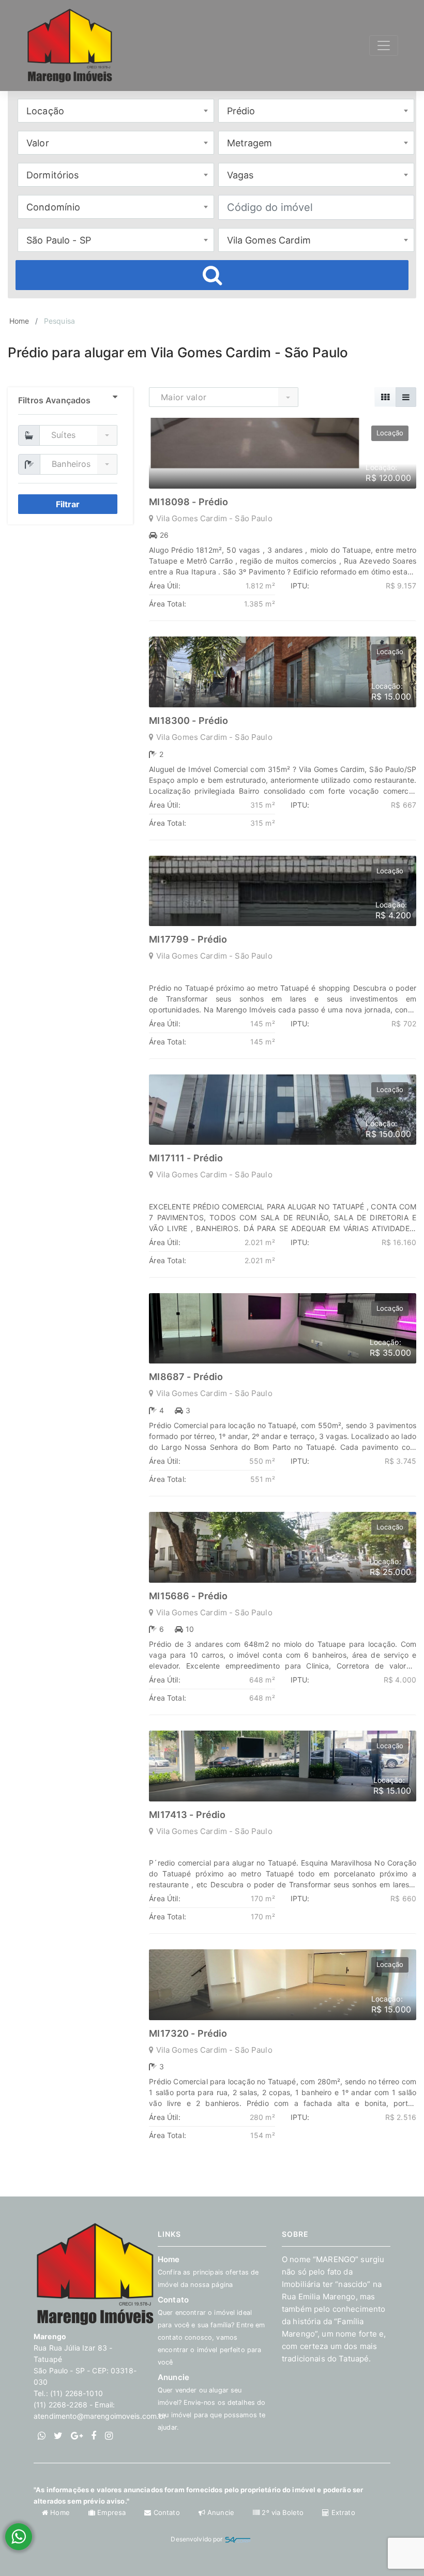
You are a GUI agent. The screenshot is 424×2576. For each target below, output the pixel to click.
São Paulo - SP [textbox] (59, 240)
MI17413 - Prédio (187, 1815)
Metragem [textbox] (250, 143)
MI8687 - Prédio (186, 1377)
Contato (166, 2512)
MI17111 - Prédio (186, 1158)
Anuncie (211, 2402)
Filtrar (68, 504)
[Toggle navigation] (384, 46)
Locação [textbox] (45, 111)
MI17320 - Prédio (188, 2033)
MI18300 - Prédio (188, 721)
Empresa (111, 2512)
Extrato (342, 2512)
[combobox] (116, 111)
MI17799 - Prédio (188, 939)
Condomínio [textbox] (53, 207)
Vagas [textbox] (240, 175)
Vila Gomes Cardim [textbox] (269, 240)
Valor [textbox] (38, 143)
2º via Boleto (283, 2512)
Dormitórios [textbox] (53, 175)
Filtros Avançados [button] (54, 400)
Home (19, 321)
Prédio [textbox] (241, 111)
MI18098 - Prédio (188, 502)
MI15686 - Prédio (188, 1596)
